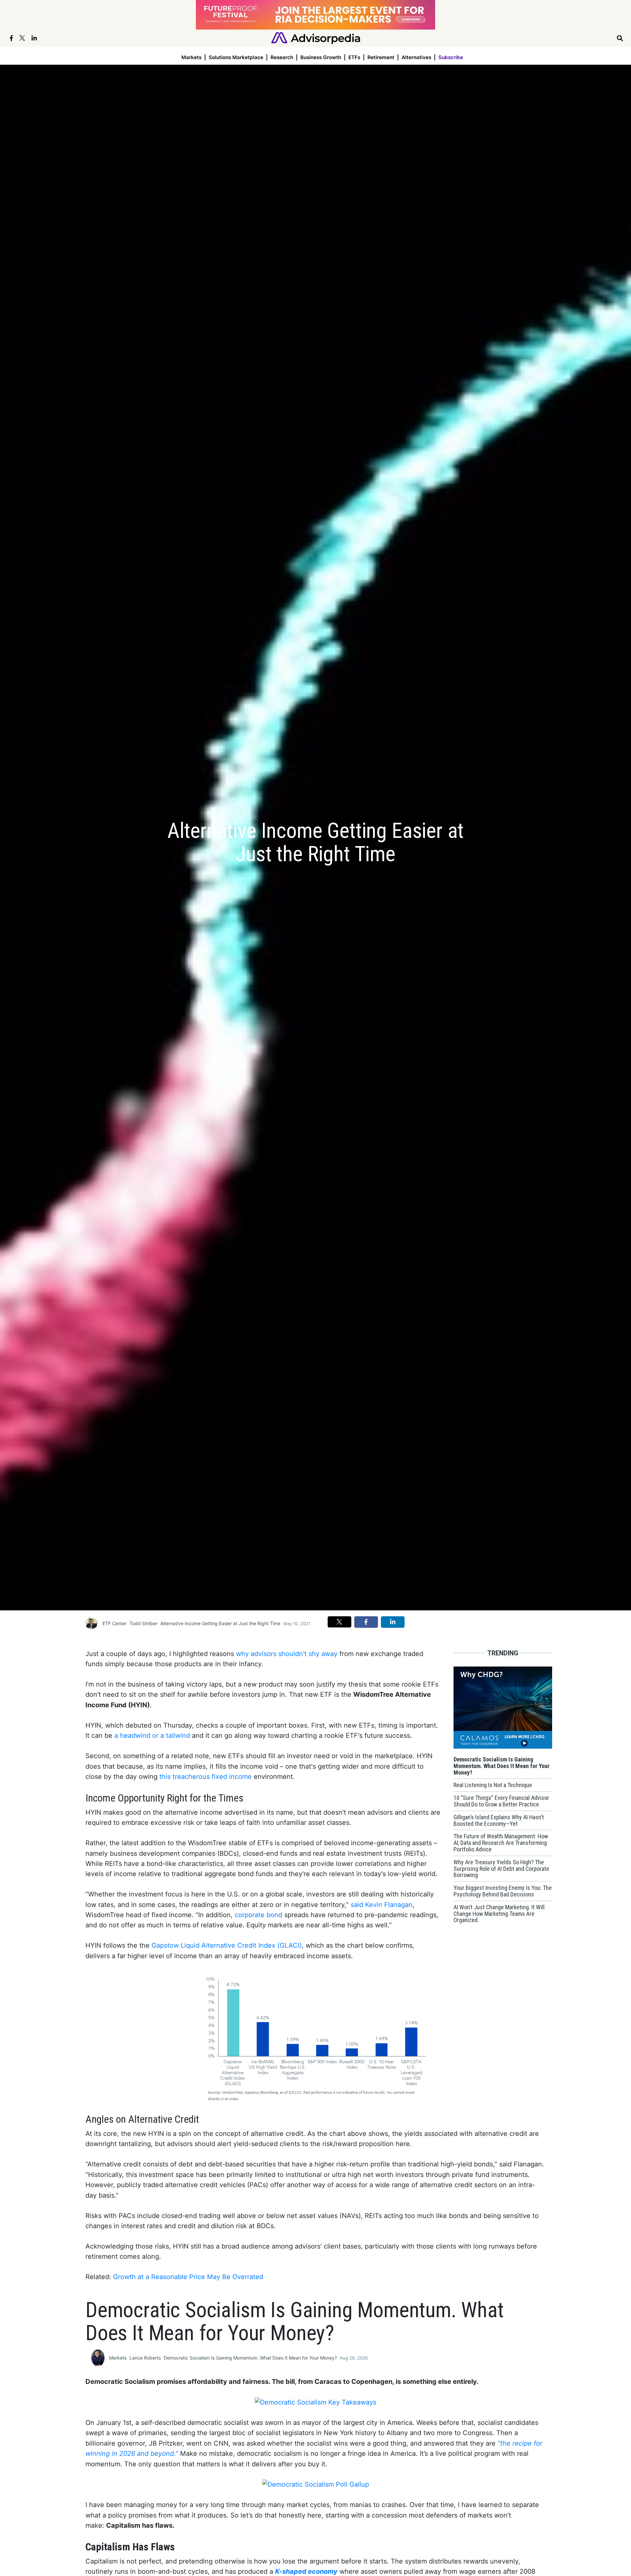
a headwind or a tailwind (152, 1736)
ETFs (354, 57)
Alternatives (416, 57)
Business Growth (321, 57)
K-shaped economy (306, 2571)
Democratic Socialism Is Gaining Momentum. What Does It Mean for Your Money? (250, 2358)
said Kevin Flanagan (382, 1905)
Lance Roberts (145, 2358)
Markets (191, 57)
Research (282, 57)
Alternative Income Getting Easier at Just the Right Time (220, 1623)
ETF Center (115, 1623)
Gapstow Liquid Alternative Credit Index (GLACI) (227, 1945)
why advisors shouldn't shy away (287, 1654)
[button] (339, 1622)
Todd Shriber (143, 1623)
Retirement (381, 57)
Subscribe (451, 57)
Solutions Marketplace (236, 57)
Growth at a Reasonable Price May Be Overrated (188, 2277)
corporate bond (258, 1915)
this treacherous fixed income (206, 1777)
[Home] (316, 38)
